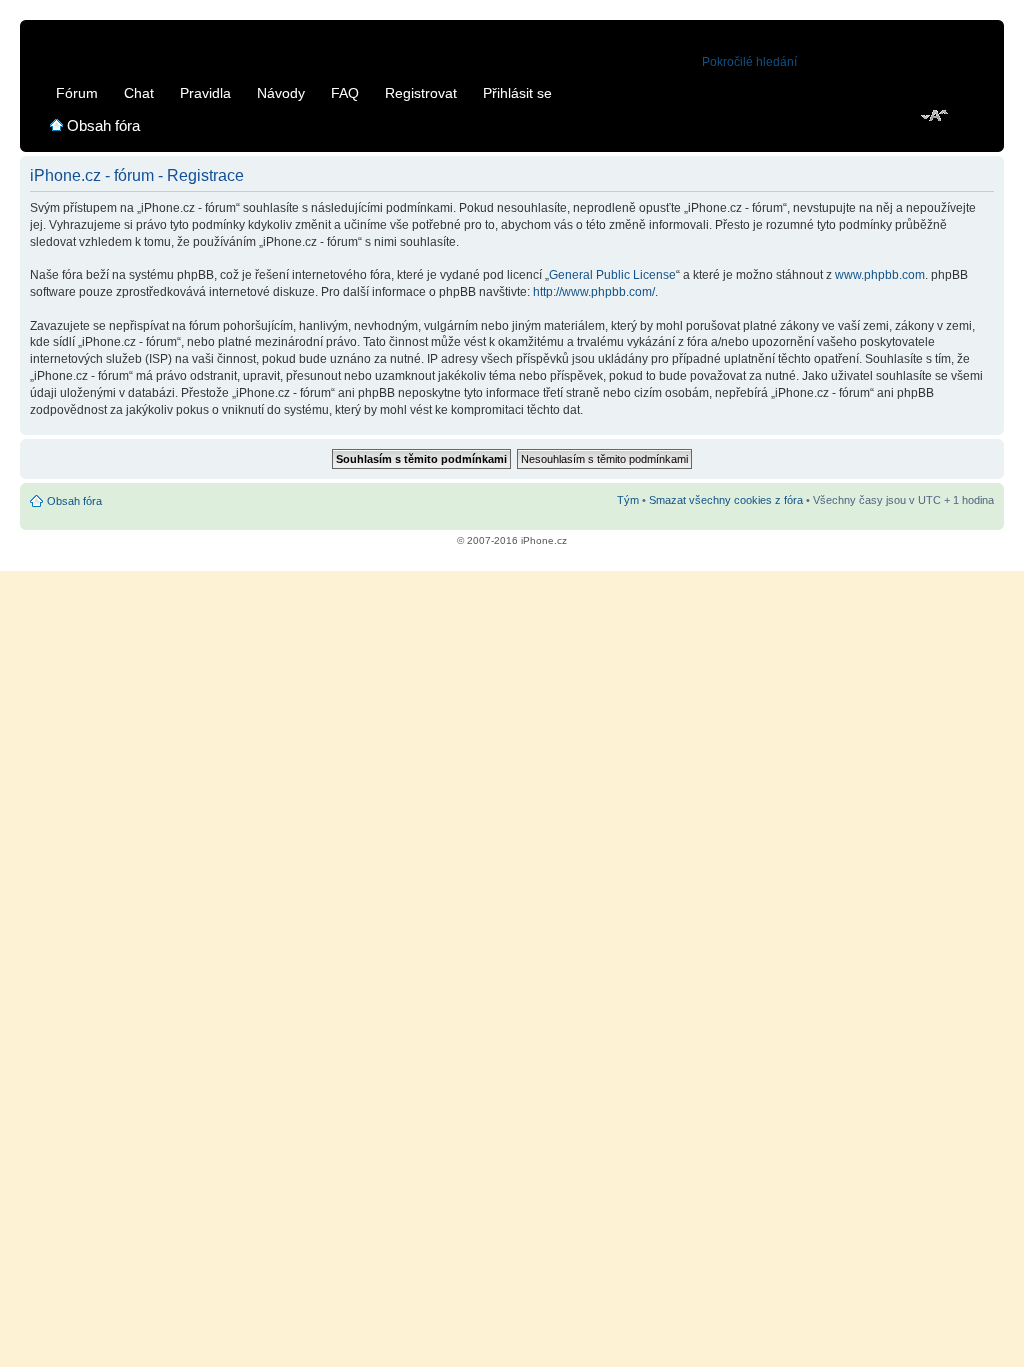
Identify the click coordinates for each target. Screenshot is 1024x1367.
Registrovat (421, 93)
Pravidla (205, 93)
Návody (281, 93)
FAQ (345, 93)
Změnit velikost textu (935, 117)
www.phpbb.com (880, 275)
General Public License (612, 275)
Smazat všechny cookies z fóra (726, 500)
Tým (628, 500)
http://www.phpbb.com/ (594, 292)
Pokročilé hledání (749, 62)
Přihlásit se (517, 93)
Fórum (77, 93)
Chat (139, 93)
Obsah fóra (103, 125)
